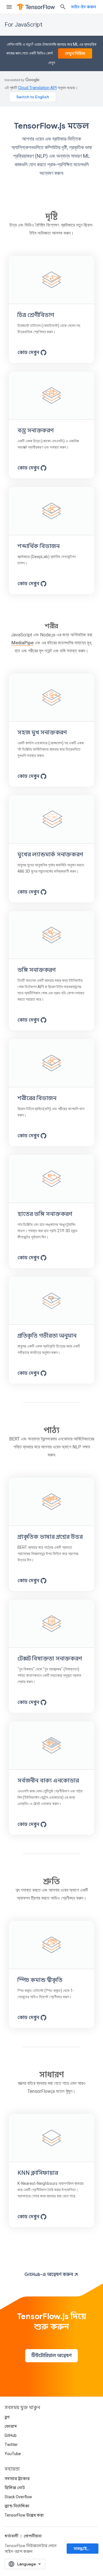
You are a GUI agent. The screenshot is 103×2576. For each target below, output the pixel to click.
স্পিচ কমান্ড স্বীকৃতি (40, 1980)
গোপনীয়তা (33, 2536)
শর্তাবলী (11, 2536)
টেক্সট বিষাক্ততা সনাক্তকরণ (49, 1659)
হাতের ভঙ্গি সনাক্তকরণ (45, 1214)
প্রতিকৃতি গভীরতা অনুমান (47, 1336)
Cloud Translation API (37, 88)
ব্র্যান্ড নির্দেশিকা (17, 2506)
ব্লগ (7, 2417)
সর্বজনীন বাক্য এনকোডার (48, 1781)
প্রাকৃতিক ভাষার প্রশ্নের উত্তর (50, 1537)
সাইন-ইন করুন (84, 7)
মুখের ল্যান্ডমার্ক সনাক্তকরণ (50, 855)
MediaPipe (22, 643)
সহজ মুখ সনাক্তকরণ (42, 733)
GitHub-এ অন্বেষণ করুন (49, 2275)
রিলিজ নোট (15, 2488)
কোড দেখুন (28, 353)
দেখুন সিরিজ (75, 53)
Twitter (11, 2445)
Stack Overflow (18, 2497)
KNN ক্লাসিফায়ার (38, 2173)
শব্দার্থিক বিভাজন (38, 546)
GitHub (11, 2435)
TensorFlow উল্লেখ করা (24, 2515)
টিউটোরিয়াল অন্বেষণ (51, 2356)
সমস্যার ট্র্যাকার (17, 2479)
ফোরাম (11, 2426)
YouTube (13, 2454)
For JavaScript (23, 25)
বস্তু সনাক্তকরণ (35, 430)
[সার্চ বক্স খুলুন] (63, 7)
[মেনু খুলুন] (9, 7)
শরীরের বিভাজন (37, 1098)
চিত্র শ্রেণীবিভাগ (36, 315)
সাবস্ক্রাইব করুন (86, 2549)
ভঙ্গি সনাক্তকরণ (36, 970)
